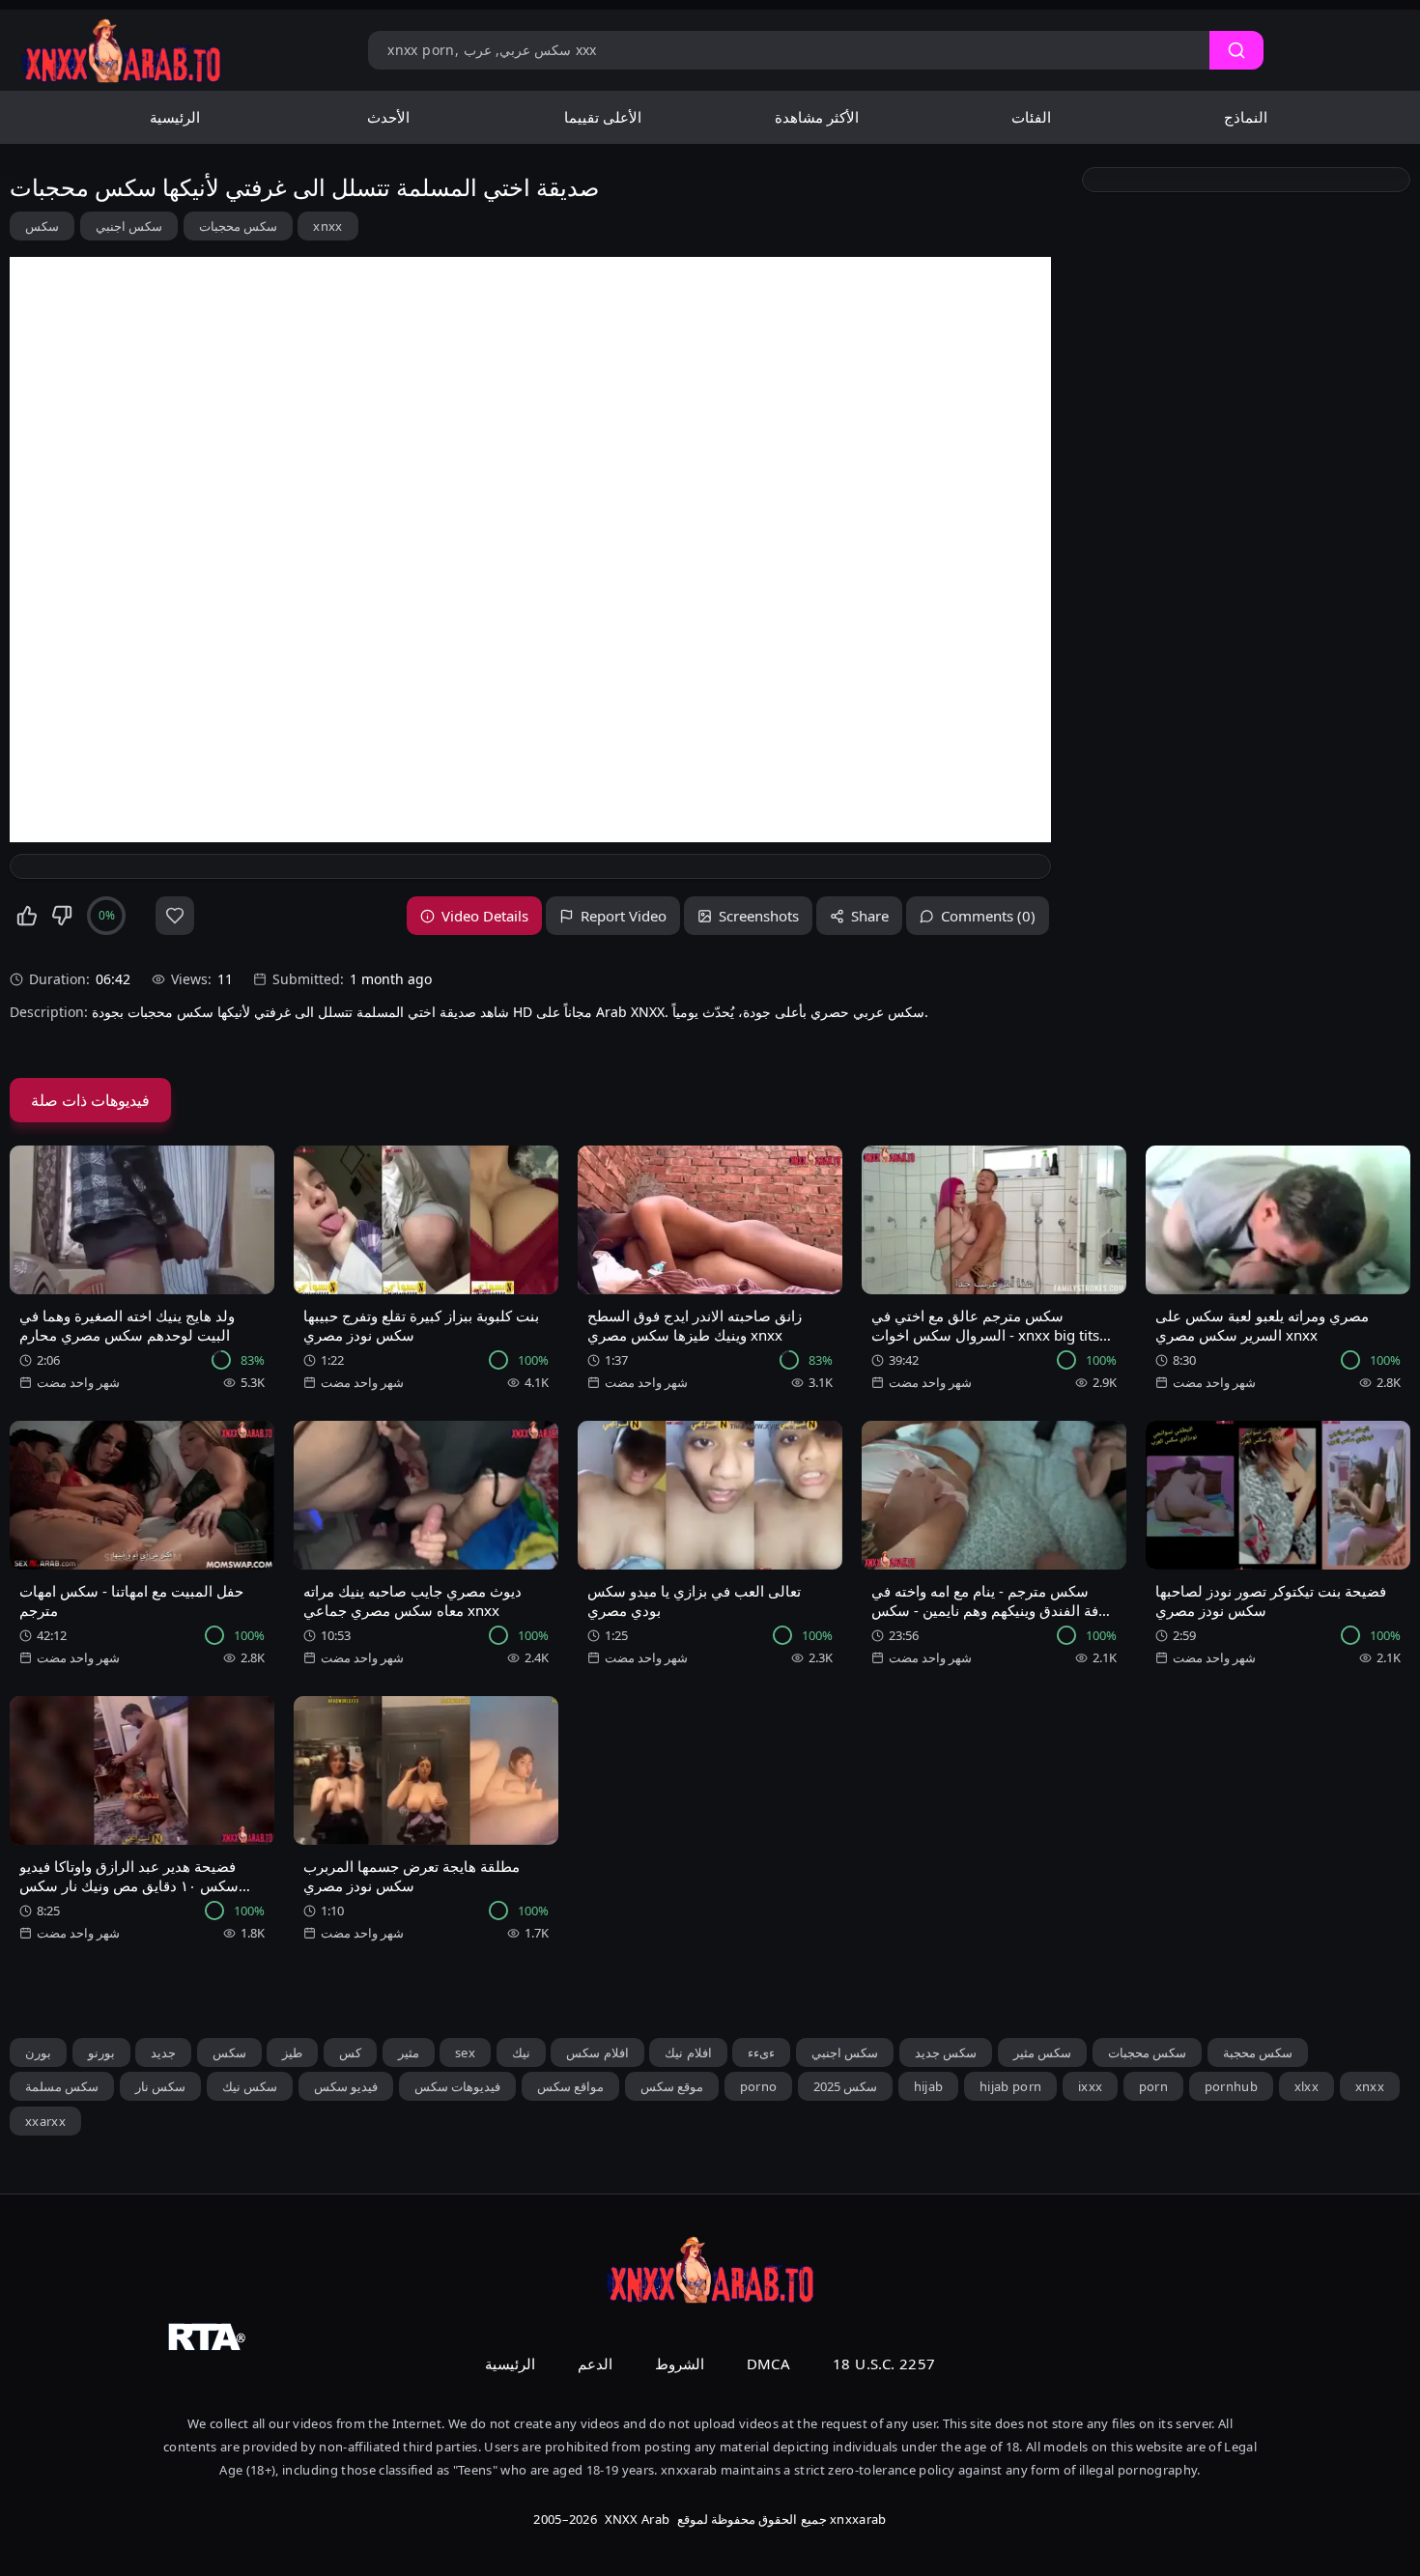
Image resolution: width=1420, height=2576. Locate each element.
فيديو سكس (346, 2086)
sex (465, 2052)
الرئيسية (175, 117)
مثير (409, 2052)
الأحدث (388, 117)
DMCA (769, 2364)
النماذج (1246, 117)
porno (759, 2086)
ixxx (1090, 2086)
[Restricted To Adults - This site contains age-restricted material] (710, 2337)
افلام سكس (597, 2052)
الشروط (680, 2364)
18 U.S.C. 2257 (884, 2364)
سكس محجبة (1258, 2052)
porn (1153, 2086)
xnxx (327, 226)
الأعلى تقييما (603, 117)
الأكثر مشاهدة (817, 117)
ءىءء (761, 2052)
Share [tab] (870, 916)
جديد (163, 2052)
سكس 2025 (845, 2086)
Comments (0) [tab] (988, 916)
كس (350, 2052)
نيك (521, 2052)
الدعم (595, 2364)
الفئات (1031, 117)
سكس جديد (946, 2052)
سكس (42, 226)
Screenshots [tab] (759, 916)
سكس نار (160, 2086)
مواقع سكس (570, 2086)
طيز (292, 2052)
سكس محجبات (238, 226)
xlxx (1306, 2086)
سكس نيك (250, 2086)
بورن (38, 2052)
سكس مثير (1042, 2052)
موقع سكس (672, 2086)
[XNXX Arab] (121, 50)
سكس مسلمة (62, 2086)
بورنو (101, 2052)
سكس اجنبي (129, 226)
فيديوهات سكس (457, 2086)
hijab (929, 2086)
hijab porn (1010, 2086)
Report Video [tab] (624, 916)
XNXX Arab (638, 2519)
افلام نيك (688, 2052)
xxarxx (45, 2121)
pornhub (1231, 2086)
